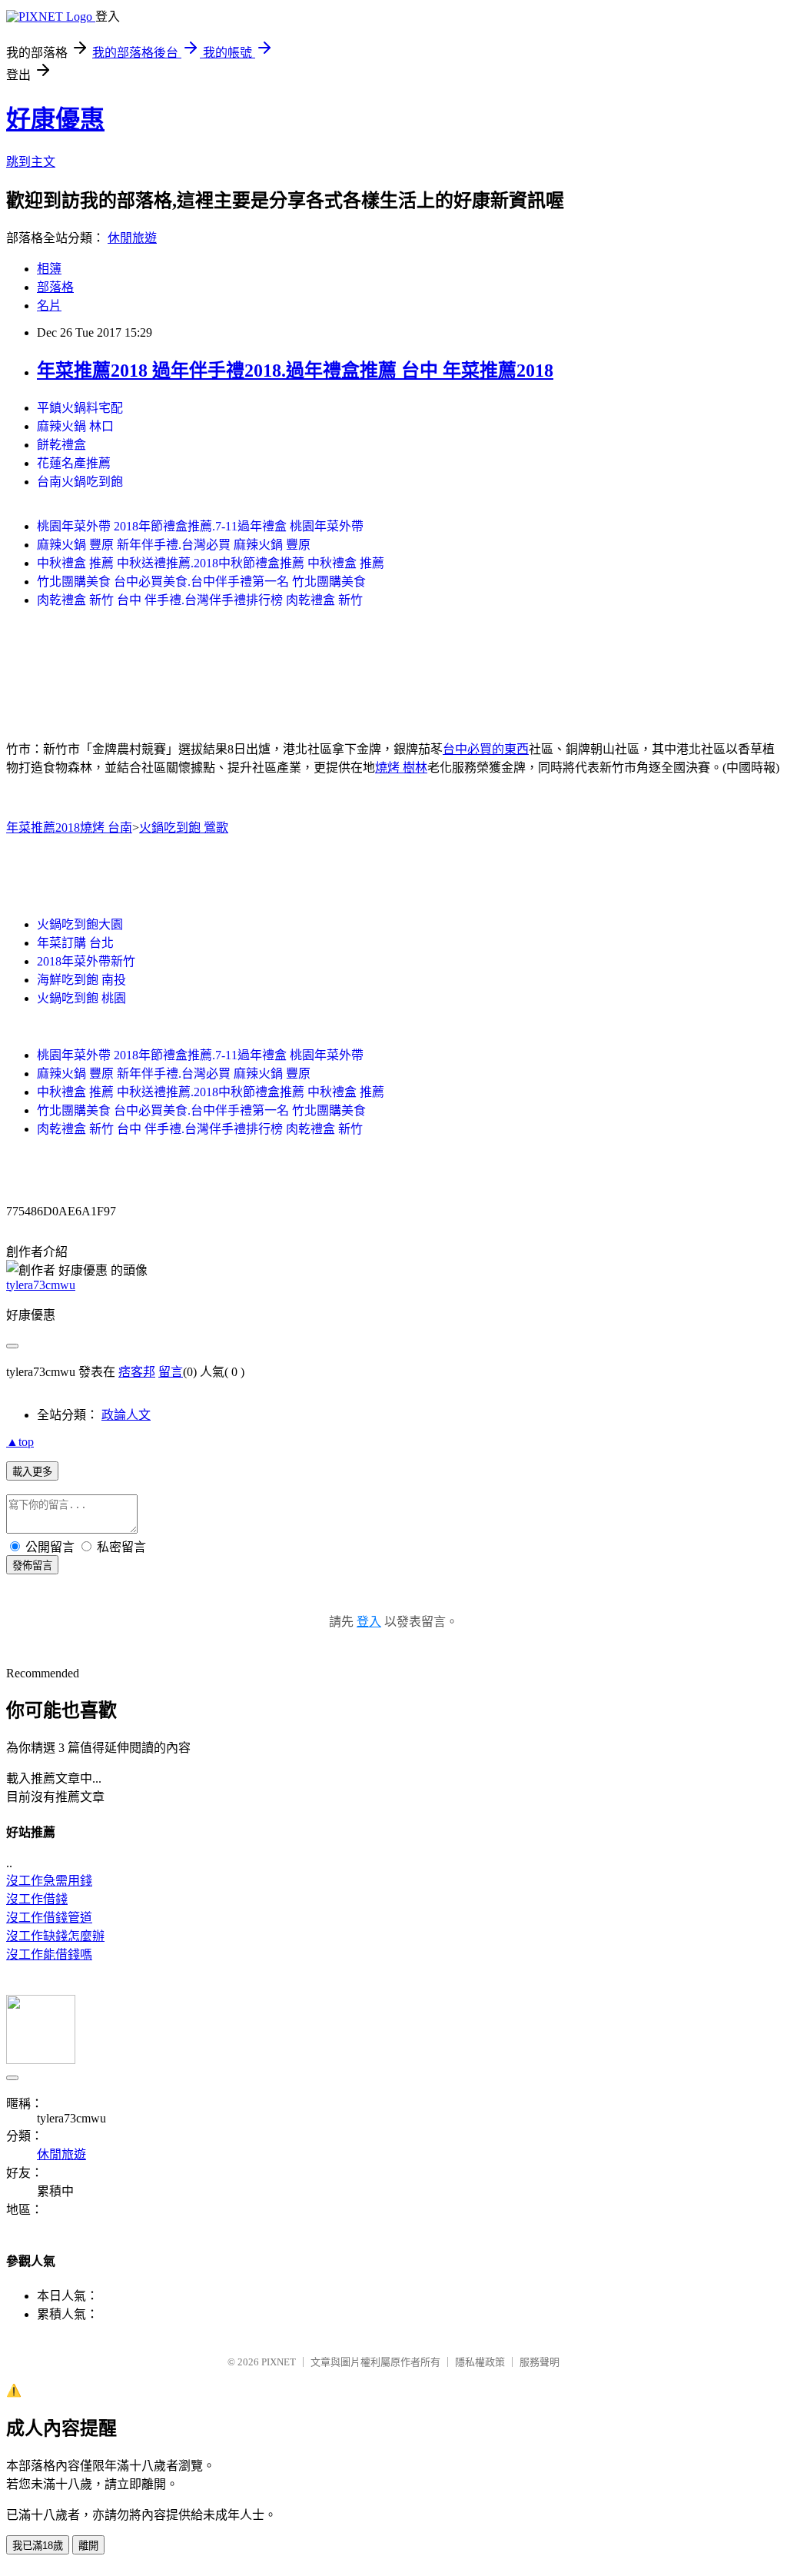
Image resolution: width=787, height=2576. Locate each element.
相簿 (49, 269)
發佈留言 (32, 1566)
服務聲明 (540, 2362)
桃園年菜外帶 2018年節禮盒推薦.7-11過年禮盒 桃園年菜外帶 (200, 526)
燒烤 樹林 (401, 768)
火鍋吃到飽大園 (80, 924)
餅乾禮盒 (61, 445)
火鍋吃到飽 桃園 (81, 998)
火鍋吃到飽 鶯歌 (184, 828)
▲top (20, 1442)
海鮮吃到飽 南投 (81, 980)
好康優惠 (55, 119)
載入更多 (32, 1472)
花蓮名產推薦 (74, 463)
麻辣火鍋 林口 (75, 426)
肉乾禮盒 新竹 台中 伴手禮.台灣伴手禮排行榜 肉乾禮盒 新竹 (200, 600)
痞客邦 (137, 1372)
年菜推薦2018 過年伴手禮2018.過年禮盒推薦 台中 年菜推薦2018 (295, 371)
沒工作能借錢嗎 (49, 1954)
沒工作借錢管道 (49, 1918)
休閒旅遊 (132, 238)
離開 (88, 2546)
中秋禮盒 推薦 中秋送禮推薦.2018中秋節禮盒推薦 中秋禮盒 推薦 (211, 563)
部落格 (55, 287)
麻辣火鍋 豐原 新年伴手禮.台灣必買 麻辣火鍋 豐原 (174, 545)
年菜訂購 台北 (75, 943)
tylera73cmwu (41, 1285)
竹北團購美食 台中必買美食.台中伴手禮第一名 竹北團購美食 (201, 582)
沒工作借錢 (37, 1899)
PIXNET (279, 2362)
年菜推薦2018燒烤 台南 (69, 828)
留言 (171, 1372)
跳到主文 (31, 162)
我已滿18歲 (38, 2546)
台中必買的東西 (486, 749)
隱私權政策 (480, 2362)
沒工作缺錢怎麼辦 (55, 1936)
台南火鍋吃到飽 (80, 482)
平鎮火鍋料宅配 (80, 408)
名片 (49, 306)
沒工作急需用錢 (49, 1881)
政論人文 (126, 1415)
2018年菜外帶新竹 (86, 961)
